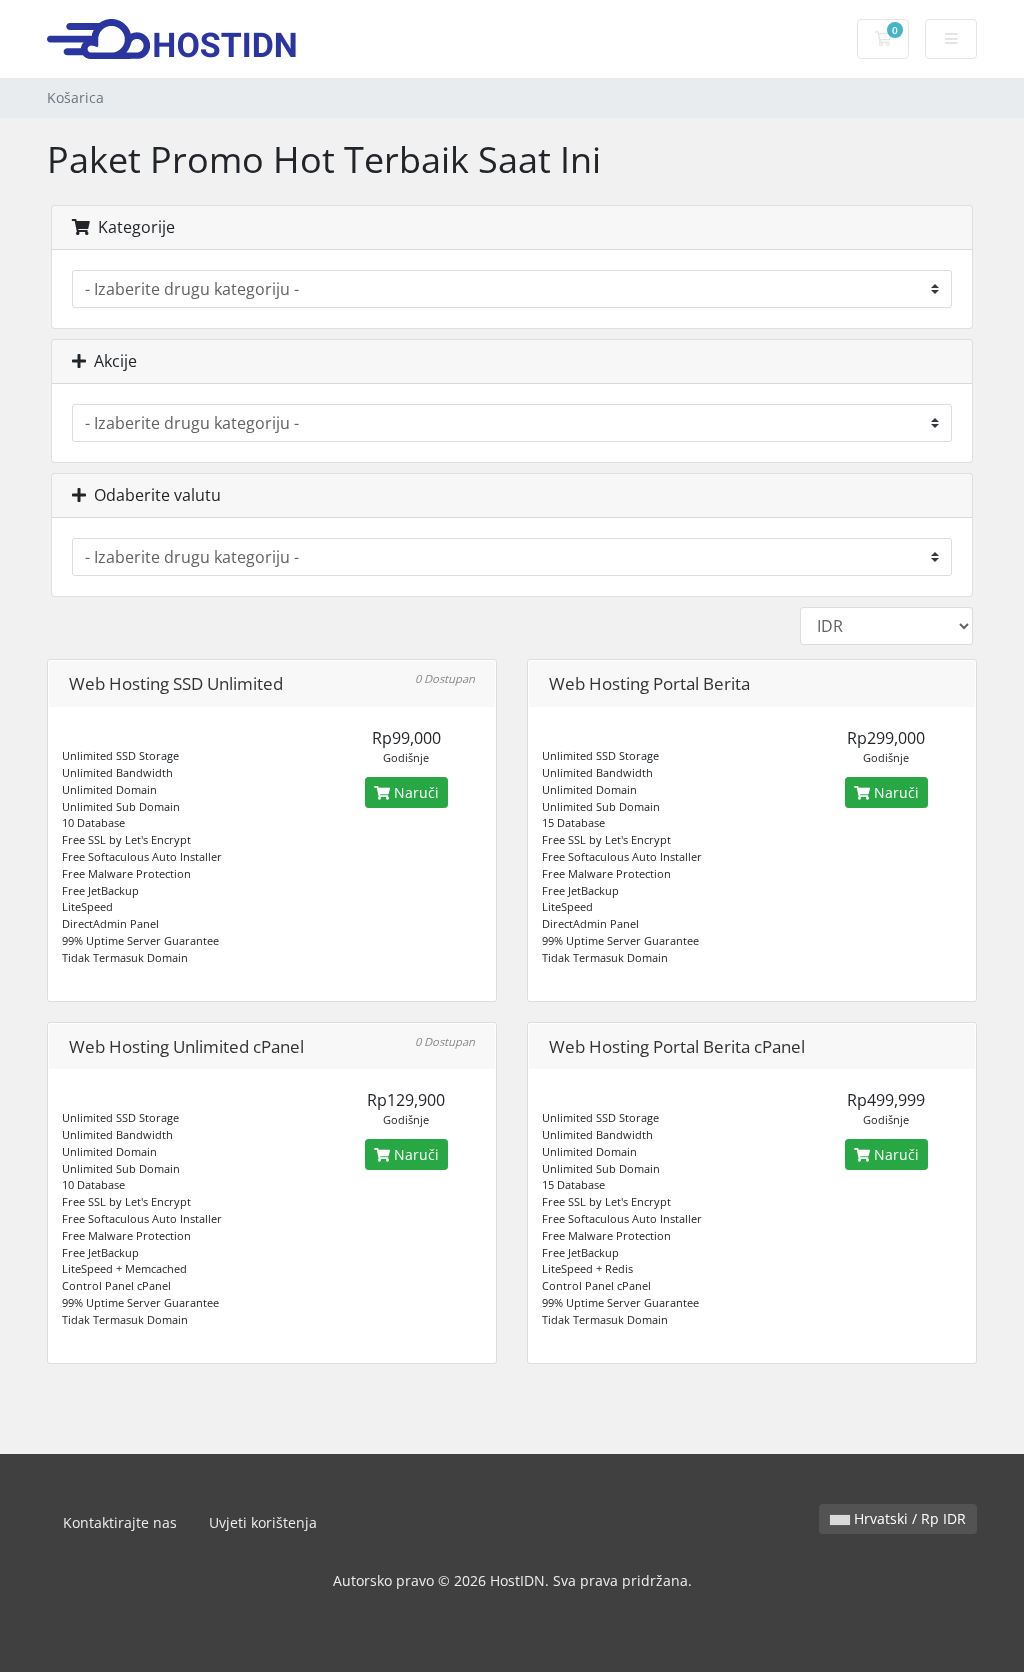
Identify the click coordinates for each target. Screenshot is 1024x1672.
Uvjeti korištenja (263, 1522)
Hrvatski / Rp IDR (908, 1518)
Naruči (414, 792)
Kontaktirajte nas (120, 1522)
